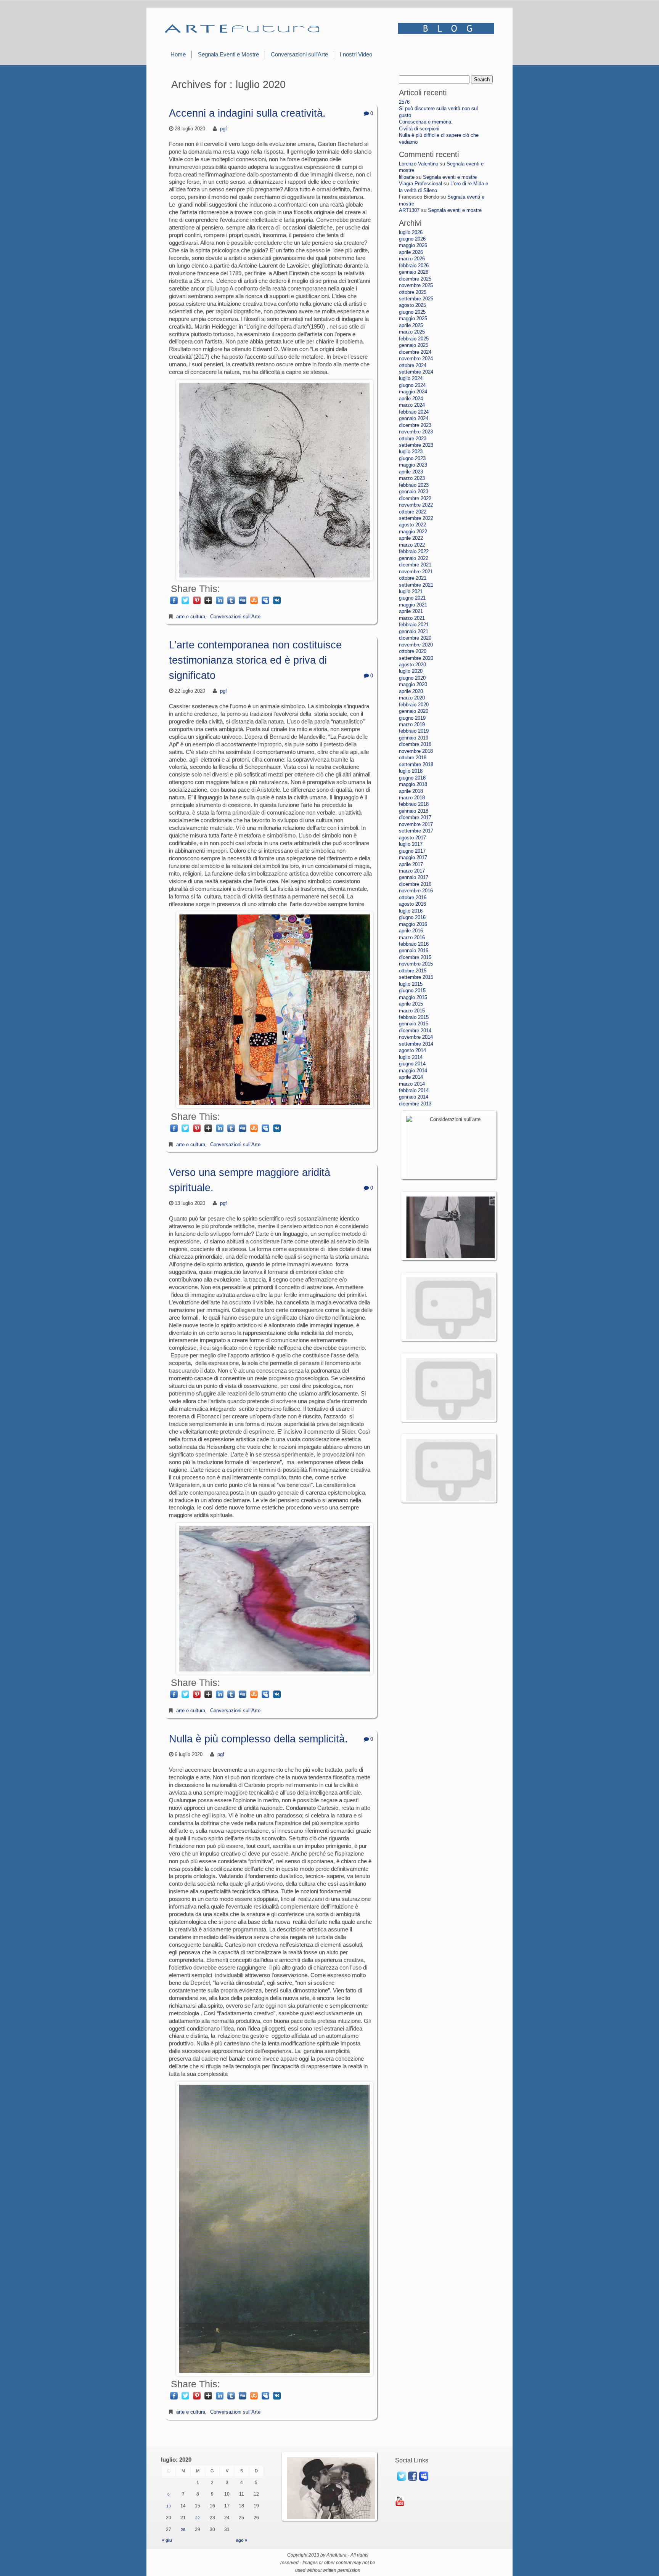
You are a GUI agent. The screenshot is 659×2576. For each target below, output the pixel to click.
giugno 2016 (412, 917)
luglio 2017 (411, 844)
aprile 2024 (411, 399)
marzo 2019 (412, 724)
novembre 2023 (416, 432)
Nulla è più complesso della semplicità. (258, 1739)
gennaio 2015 (414, 1024)
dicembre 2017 (415, 817)
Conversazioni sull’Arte (299, 54)
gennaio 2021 (414, 631)
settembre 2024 (416, 372)
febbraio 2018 (414, 804)
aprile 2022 (411, 538)
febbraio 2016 (414, 944)
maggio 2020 (413, 684)
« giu (167, 2540)
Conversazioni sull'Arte (235, 617)
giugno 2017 (412, 851)
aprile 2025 (411, 325)
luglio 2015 (411, 984)
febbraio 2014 (414, 1090)
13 (169, 2506)
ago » (242, 2540)
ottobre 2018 (413, 758)
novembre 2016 (416, 891)
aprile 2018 (411, 791)
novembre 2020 (416, 645)
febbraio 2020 (414, 705)
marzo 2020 (412, 698)
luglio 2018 (411, 771)
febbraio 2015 (414, 1017)
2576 (404, 102)
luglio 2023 (411, 452)
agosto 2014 (412, 1050)
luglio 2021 (411, 591)
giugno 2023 (412, 458)
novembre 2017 (416, 824)
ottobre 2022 (413, 512)
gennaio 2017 (414, 877)
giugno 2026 (412, 239)
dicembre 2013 (415, 1104)
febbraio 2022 (414, 551)
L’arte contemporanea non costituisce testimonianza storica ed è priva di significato (255, 660)
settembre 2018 (416, 764)
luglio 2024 (411, 378)
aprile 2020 (411, 691)
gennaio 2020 (414, 711)
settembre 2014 (416, 1044)
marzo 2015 (412, 1011)
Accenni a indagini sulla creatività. (247, 113)
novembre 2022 (416, 505)
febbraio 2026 (414, 265)
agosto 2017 (412, 838)
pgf (223, 129)
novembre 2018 (416, 751)
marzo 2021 (412, 618)
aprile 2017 (411, 864)
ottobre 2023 (413, 439)
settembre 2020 (416, 658)
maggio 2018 (413, 784)
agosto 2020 (412, 665)
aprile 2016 (411, 931)
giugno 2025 (412, 312)
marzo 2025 (412, 332)
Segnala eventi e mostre (450, 177)
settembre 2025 (416, 299)
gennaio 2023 (414, 492)
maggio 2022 (413, 532)
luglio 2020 (411, 671)
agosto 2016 (412, 904)
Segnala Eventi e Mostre (228, 54)
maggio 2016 (413, 924)
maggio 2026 (413, 245)
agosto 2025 (412, 305)
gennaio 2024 (414, 418)
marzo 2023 (412, 478)
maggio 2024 (413, 392)
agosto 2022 (412, 525)
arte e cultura (191, 617)
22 (198, 2518)
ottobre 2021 (413, 578)
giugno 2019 (412, 718)
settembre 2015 (416, 977)
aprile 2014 (411, 1077)
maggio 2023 (413, 465)
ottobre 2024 (413, 365)
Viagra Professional (420, 184)
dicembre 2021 (415, 565)
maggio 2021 (413, 605)
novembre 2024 (416, 358)
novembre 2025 (416, 285)
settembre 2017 (416, 831)
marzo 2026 (412, 259)
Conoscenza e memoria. (426, 122)
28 (183, 2530)
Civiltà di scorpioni (419, 129)
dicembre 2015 (415, 957)
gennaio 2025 (414, 345)
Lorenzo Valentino (419, 164)
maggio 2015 (413, 997)
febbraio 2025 (414, 339)
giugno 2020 (412, 678)
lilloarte (407, 177)
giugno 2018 (412, 778)
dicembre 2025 (415, 279)
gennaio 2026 (414, 272)
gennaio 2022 (414, 558)
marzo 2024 (412, 405)
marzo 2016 (412, 938)
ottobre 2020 (413, 651)
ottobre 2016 (413, 897)
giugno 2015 (412, 990)
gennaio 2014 (414, 1097)
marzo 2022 (412, 545)
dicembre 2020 (415, 638)
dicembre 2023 (415, 425)
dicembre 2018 (415, 744)
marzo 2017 (412, 871)
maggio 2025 (413, 318)
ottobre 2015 (413, 971)
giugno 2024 (412, 385)
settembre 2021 (416, 585)
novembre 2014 (416, 1037)
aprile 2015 (411, 1004)
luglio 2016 (411, 911)
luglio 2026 (411, 232)
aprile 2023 (411, 472)
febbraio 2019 (414, 731)
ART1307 (409, 210)
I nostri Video (356, 54)
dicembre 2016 (415, 884)
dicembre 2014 (415, 1031)
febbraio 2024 (414, 412)
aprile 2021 (411, 611)
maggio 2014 (413, 1071)
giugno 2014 (412, 1064)
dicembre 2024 (415, 352)
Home (178, 54)
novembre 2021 (416, 572)
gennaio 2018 (414, 811)
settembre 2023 (416, 445)
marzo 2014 (412, 1084)
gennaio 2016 (414, 950)
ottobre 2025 (413, 292)
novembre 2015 (416, 964)
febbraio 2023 (414, 485)
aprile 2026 (411, 252)
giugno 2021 (412, 598)
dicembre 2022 (415, 498)
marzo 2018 (412, 798)
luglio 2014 (411, 1057)
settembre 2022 (416, 518)
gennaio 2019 (414, 738)
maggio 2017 (413, 857)
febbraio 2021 (414, 625)
